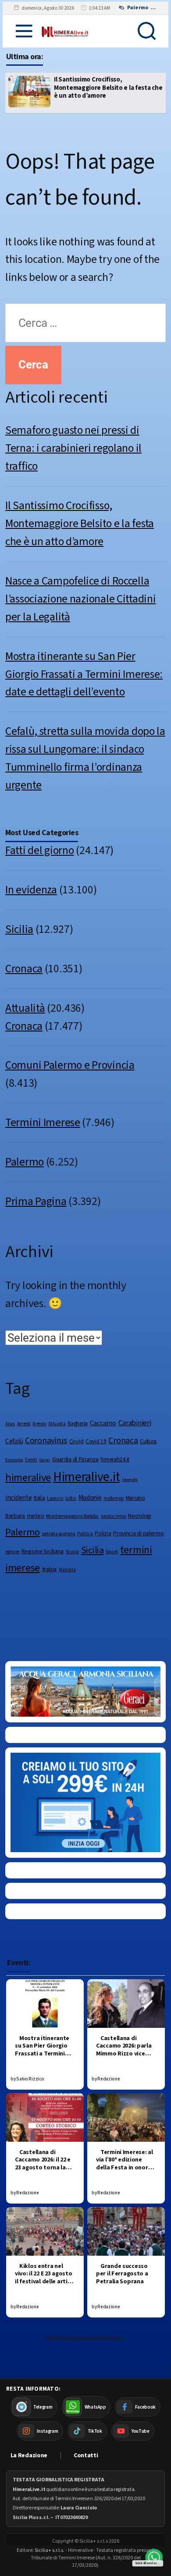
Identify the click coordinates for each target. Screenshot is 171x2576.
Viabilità (67, 1570)
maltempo (114, 1498)
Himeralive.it (86, 1477)
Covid (77, 1441)
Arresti (24, 1424)
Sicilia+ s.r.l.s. (50, 2550)
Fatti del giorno (40, 850)
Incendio (130, 1479)
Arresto (39, 1424)
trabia (49, 1569)
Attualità (25, 1008)
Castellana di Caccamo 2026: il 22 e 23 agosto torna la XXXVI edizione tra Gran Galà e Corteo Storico (43, 2172)
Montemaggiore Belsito (72, 1516)
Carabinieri (135, 1423)
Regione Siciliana (43, 1552)
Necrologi (139, 1516)
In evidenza (31, 890)
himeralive (28, 1478)
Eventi (31, 1460)
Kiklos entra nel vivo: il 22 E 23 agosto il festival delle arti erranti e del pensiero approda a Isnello (44, 2285)
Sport (112, 1552)
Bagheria (78, 1424)
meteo (36, 1516)
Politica (85, 1534)
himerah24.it (115, 1459)
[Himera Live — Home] (65, 31)
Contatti (86, 2456)
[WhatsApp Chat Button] (154, 2558)
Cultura (148, 1441)
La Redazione (29, 2456)
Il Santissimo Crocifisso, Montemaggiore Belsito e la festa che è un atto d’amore (80, 524)
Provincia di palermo (138, 1534)
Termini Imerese (43, 1123)
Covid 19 (96, 1441)
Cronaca (24, 969)
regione (12, 1552)
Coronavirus (46, 1441)
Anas (10, 1424)
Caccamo (103, 1423)
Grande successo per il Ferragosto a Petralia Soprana (122, 2274)
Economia (14, 1460)
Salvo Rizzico (30, 2079)
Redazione (109, 2079)
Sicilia (19, 929)
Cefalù (14, 1441)
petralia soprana (59, 1534)
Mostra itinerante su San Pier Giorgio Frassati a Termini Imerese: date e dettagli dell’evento (84, 674)
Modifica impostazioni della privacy (85, 2338)
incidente (18, 1498)
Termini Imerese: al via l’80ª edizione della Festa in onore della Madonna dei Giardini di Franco (125, 2168)
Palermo (25, 1162)
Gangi (45, 1460)
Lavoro (55, 1498)
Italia (39, 1498)
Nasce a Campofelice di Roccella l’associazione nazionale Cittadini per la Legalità (108, 88)
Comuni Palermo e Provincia (70, 1065)
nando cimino (114, 1516)
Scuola (72, 1552)
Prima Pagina (36, 1201)
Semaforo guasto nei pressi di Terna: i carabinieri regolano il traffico (73, 448)
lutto (71, 1498)
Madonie (90, 1498)
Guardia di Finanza (75, 1459)
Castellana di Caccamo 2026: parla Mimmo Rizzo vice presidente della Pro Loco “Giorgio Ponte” (125, 2058)
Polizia (103, 1533)
